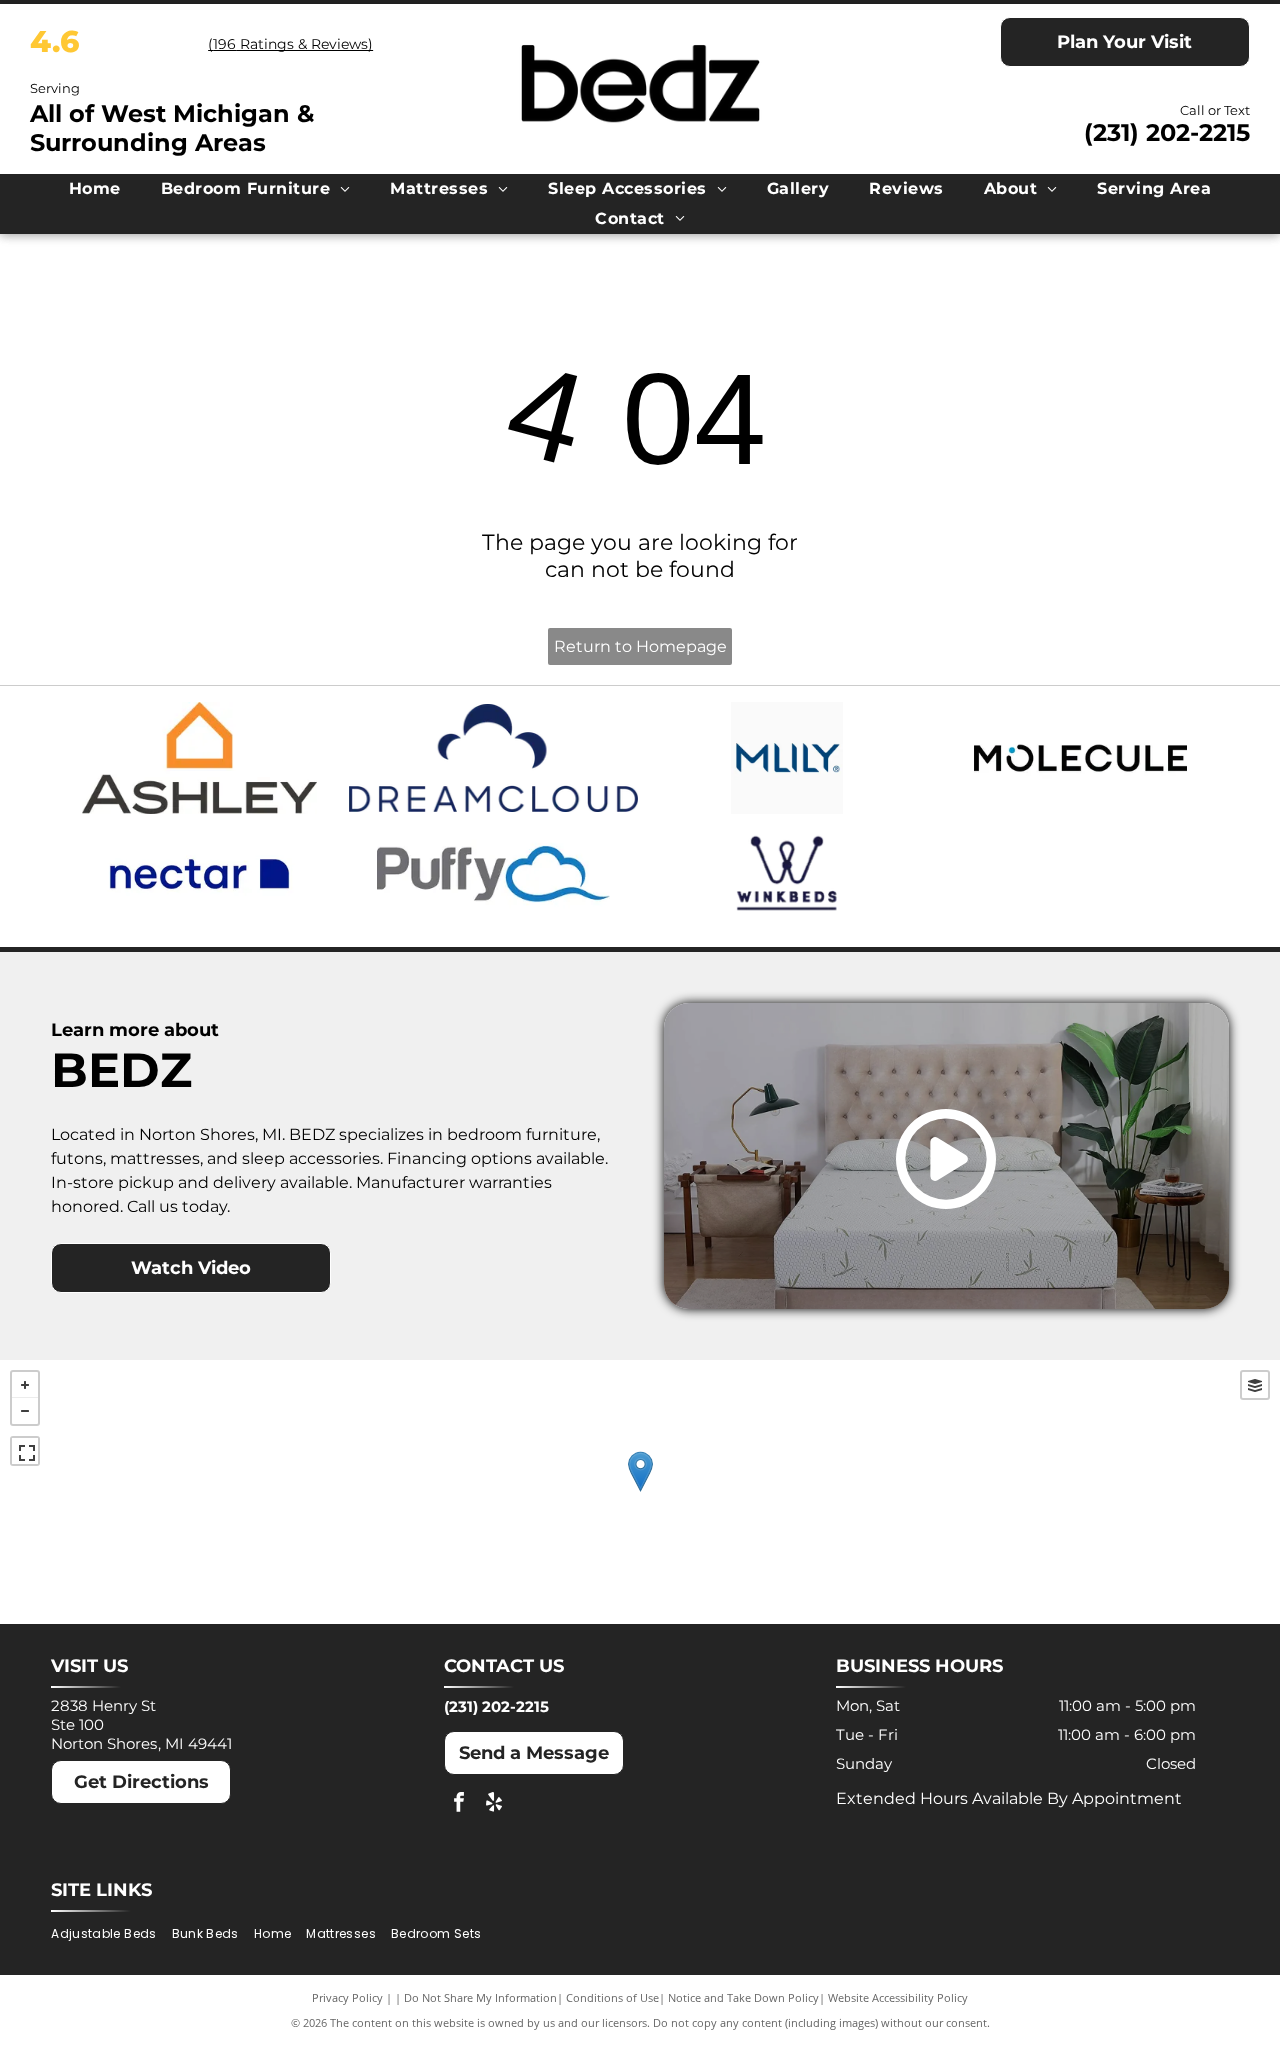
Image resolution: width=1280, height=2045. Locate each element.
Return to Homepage (640, 646)
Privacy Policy (347, 1997)
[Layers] (1255, 1385)
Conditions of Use (612, 1997)
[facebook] (459, 1804)
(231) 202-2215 (1167, 132)
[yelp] (494, 1804)
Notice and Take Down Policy (743, 1997)
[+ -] (640, 1492)
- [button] (25, 1411)
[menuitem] (95, 188)
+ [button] (25, 1385)
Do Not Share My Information (480, 1997)
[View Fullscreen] (25, 1451)
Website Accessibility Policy (898, 1997)
